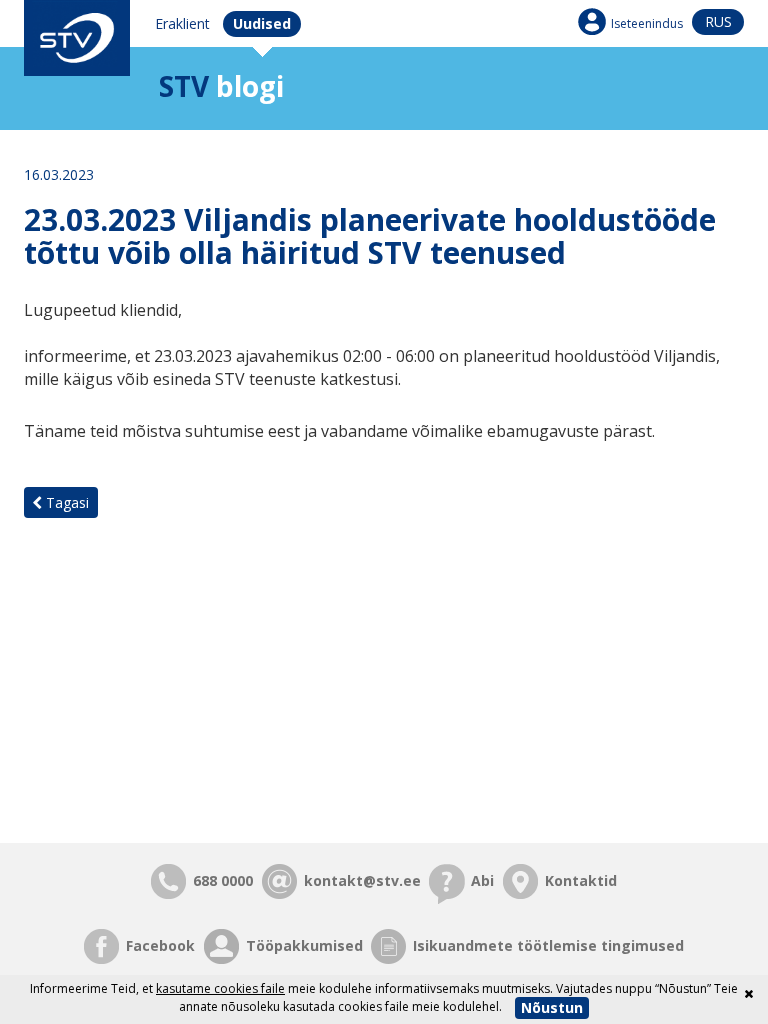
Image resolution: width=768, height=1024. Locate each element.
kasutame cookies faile (220, 988)
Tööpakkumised (304, 945)
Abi (482, 880)
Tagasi (65, 502)
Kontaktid (581, 880)
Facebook (160, 945)
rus (718, 21)
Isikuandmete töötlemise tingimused (548, 945)
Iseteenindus (647, 23)
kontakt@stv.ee (362, 880)
